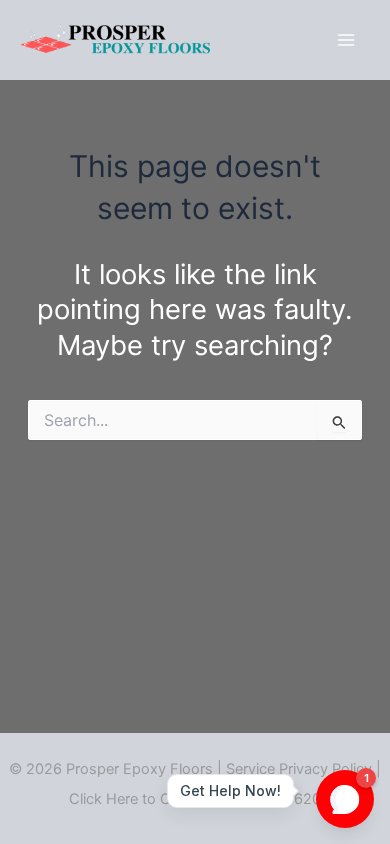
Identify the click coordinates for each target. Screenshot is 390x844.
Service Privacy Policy (299, 769)
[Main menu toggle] (346, 39)
